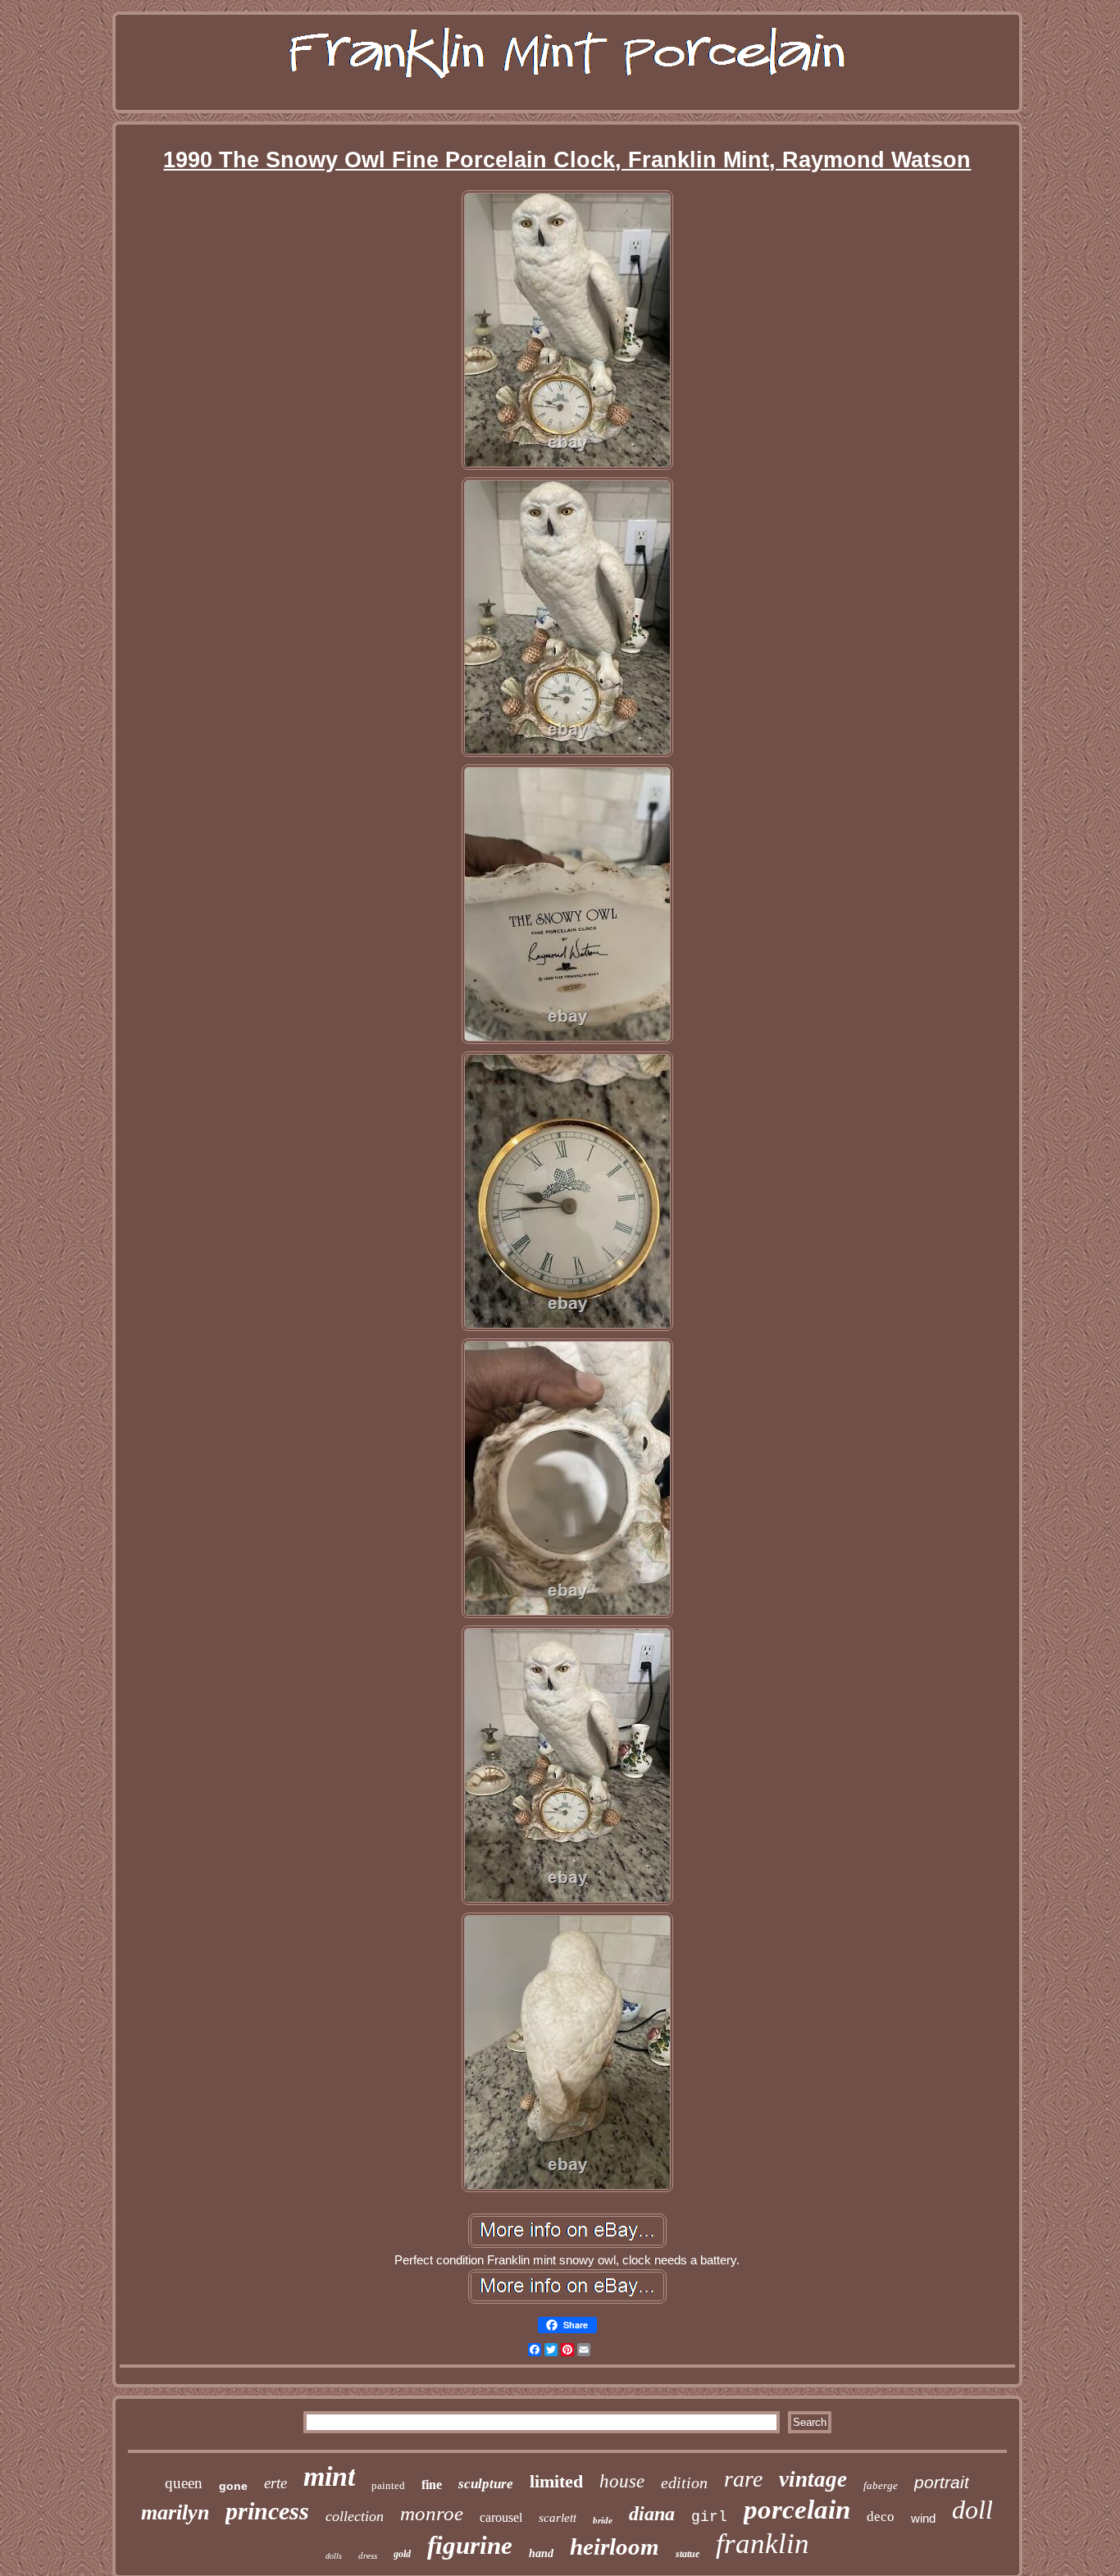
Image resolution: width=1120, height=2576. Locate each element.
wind (923, 2518)
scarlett (558, 2518)
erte (275, 2483)
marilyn (175, 2512)
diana (652, 2514)
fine (432, 2485)
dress (368, 2555)
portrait (942, 2482)
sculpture (486, 2484)
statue (687, 2554)
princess (267, 2511)
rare (743, 2479)
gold (402, 2554)
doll (972, 2510)
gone (233, 2486)
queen (184, 2483)
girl (709, 2517)
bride (603, 2520)
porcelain (797, 2510)
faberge (881, 2485)
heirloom (615, 2546)
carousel (501, 2517)
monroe (432, 2513)
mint (329, 2476)
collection (355, 2516)
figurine (470, 2545)
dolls (334, 2556)
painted (388, 2485)
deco (881, 2517)
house (622, 2481)
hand (541, 2553)
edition (684, 2483)
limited (556, 2481)
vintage (813, 2479)
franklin (763, 2544)
